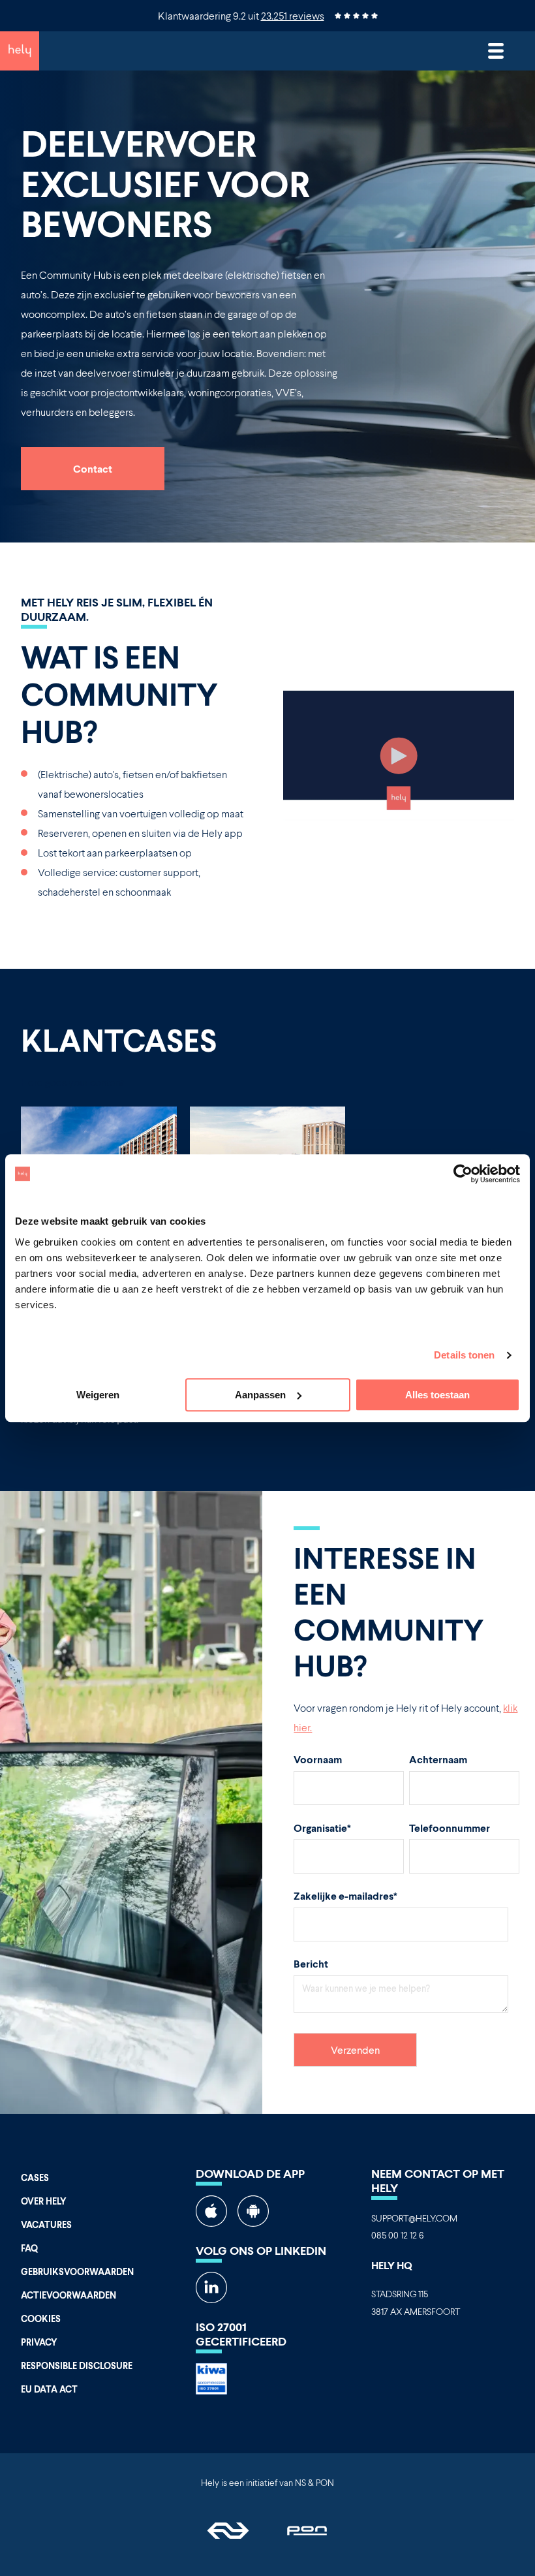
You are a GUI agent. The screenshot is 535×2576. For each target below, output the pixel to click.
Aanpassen (260, 1395)
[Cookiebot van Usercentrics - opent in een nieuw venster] (463, 1174)
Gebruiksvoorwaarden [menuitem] (77, 2271)
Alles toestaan (437, 1395)
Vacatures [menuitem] (46, 2224)
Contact (93, 468)
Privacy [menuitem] (39, 2342)
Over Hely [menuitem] (44, 2201)
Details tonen (464, 1355)
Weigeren (98, 1395)
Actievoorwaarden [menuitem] (69, 2295)
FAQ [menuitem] (29, 2248)
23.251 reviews (293, 15)
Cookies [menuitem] (41, 2318)
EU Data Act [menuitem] (49, 2389)
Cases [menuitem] (35, 2177)
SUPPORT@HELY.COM (414, 2218)
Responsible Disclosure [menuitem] (77, 2365)
